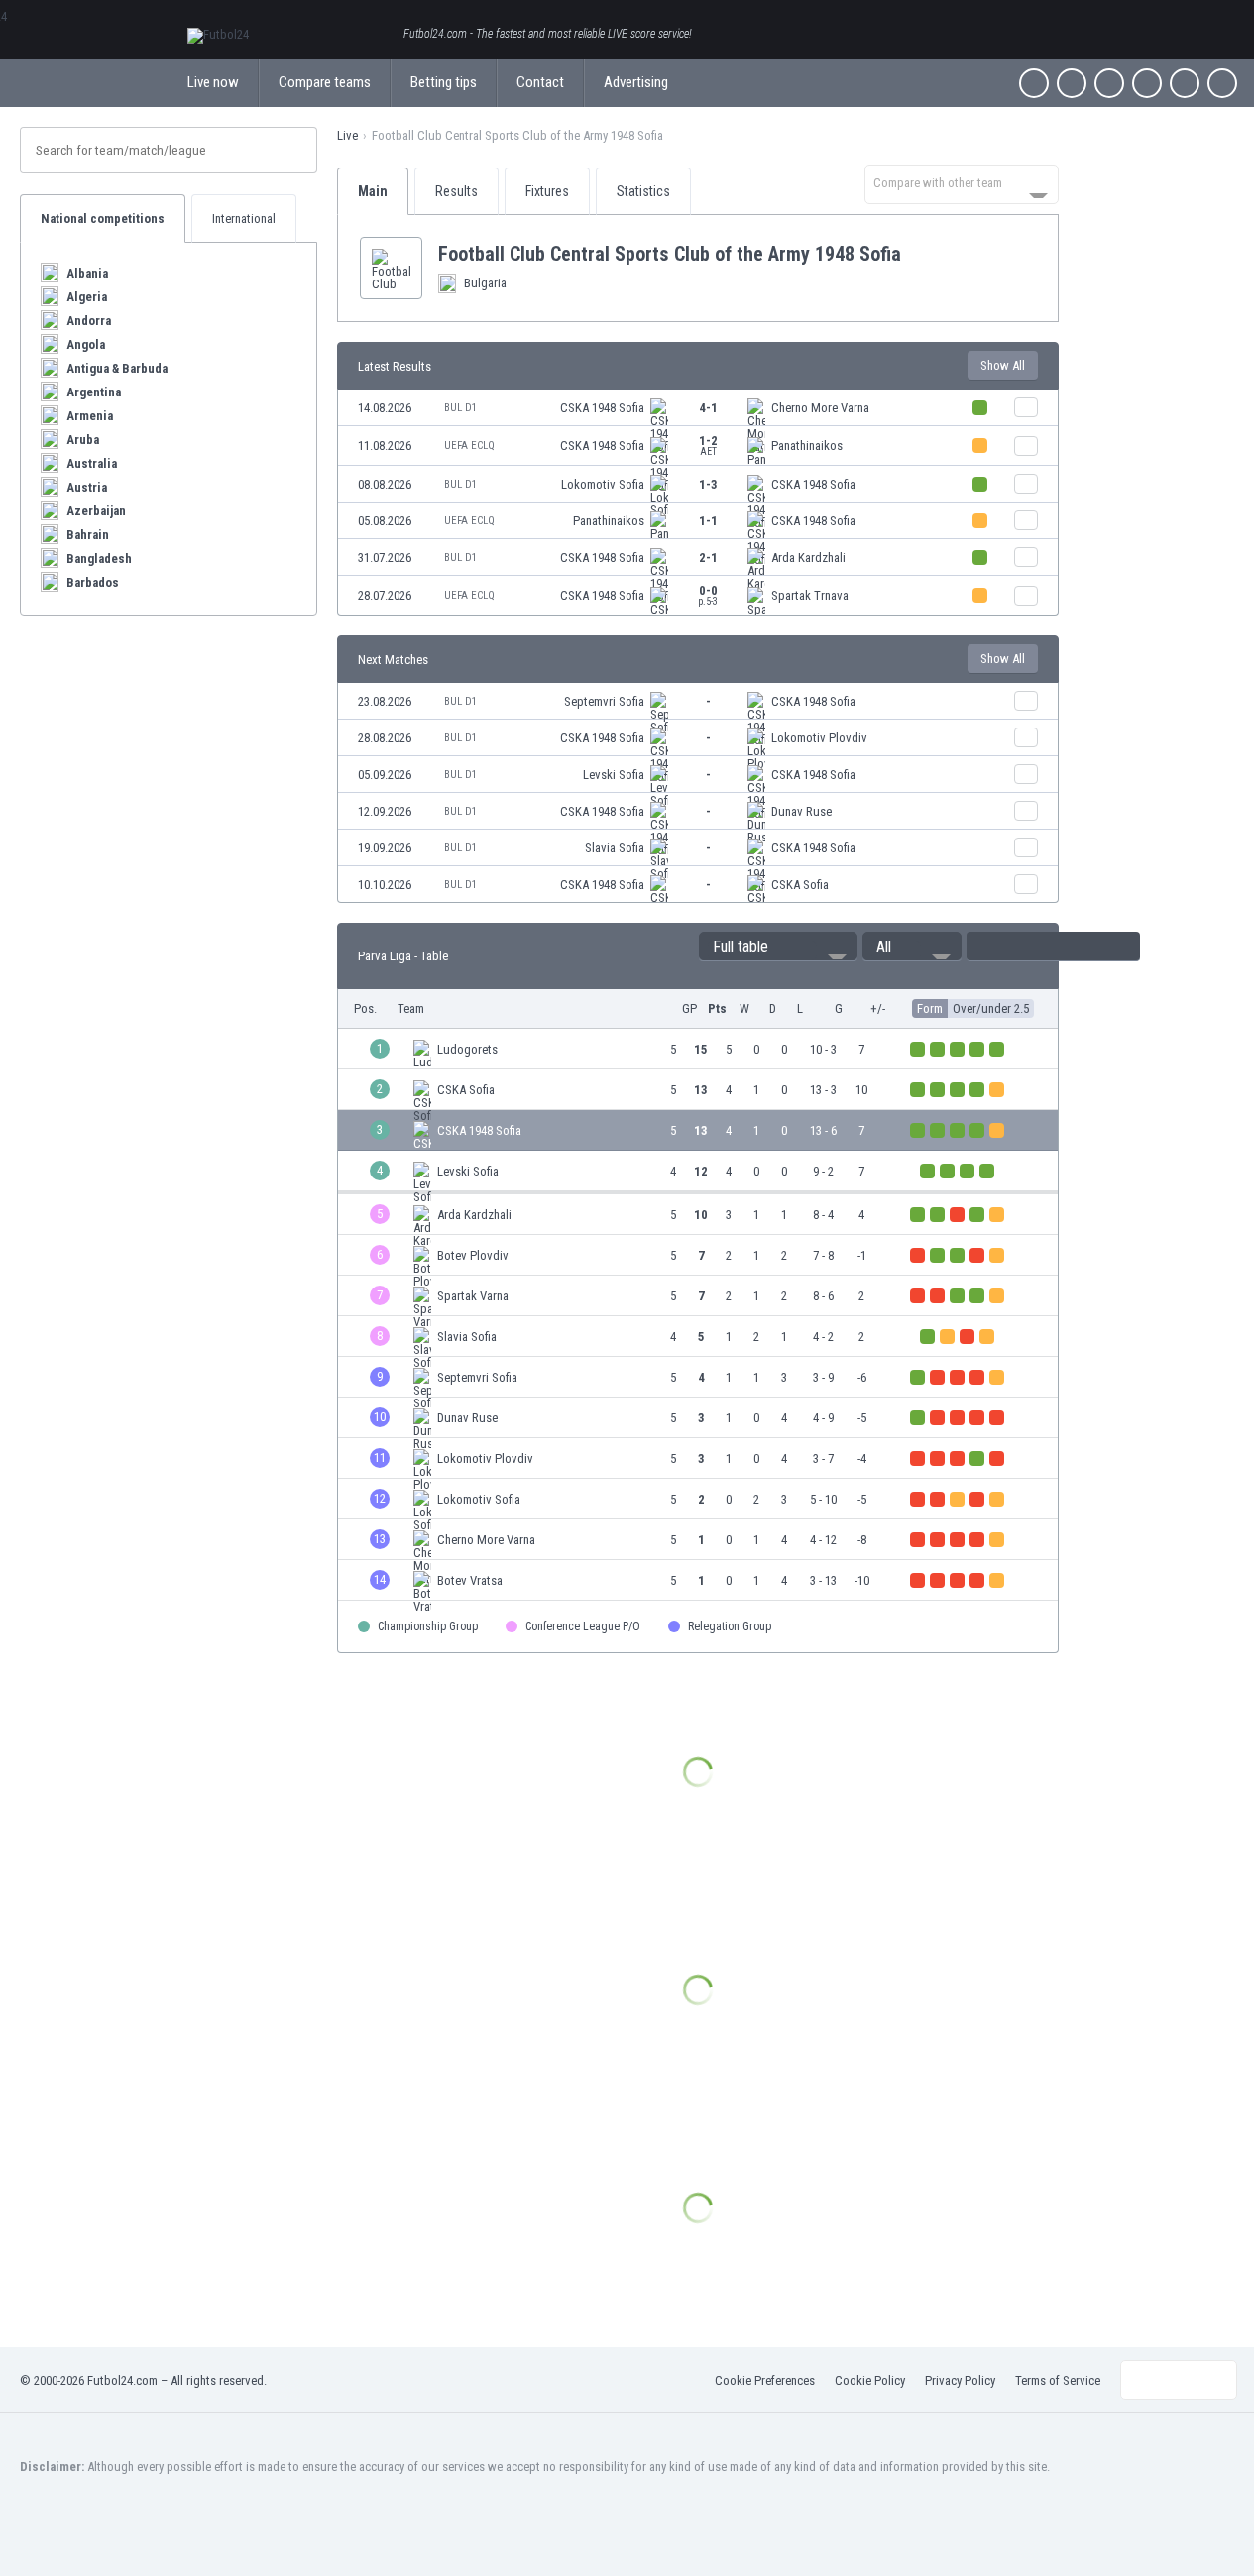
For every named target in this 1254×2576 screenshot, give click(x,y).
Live (347, 135)
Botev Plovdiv (473, 1255)
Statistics (643, 191)
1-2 (708, 445)
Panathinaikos (807, 446)
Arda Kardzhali (808, 558)
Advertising (636, 82)
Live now (213, 82)
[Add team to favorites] (917, 254)
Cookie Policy (870, 2380)
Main (373, 191)
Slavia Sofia (615, 848)
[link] (698, 408)
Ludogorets (467, 1049)
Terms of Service (1058, 2380)
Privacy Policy (960, 2380)
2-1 (708, 558)
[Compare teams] (1026, 407)
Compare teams (325, 82)
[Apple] (1147, 83)
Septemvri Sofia (604, 701)
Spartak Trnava (810, 595)
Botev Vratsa (470, 1580)
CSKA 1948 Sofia (602, 408)
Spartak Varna (473, 1296)
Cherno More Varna (820, 408)
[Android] (1185, 83)
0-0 (708, 595)
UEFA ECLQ (469, 446)
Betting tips (444, 82)
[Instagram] (1109, 83)
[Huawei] (1222, 83)
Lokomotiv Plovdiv (819, 738)
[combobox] (962, 184)
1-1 (708, 521)
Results (456, 191)
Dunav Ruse (801, 811)
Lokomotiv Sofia (603, 484)
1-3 (708, 484)
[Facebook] (1034, 83)
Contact (540, 82)
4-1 (708, 408)
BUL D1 (460, 408)
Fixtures (547, 191)
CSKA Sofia (800, 885)
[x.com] (1072, 83)
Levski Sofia (614, 775)
